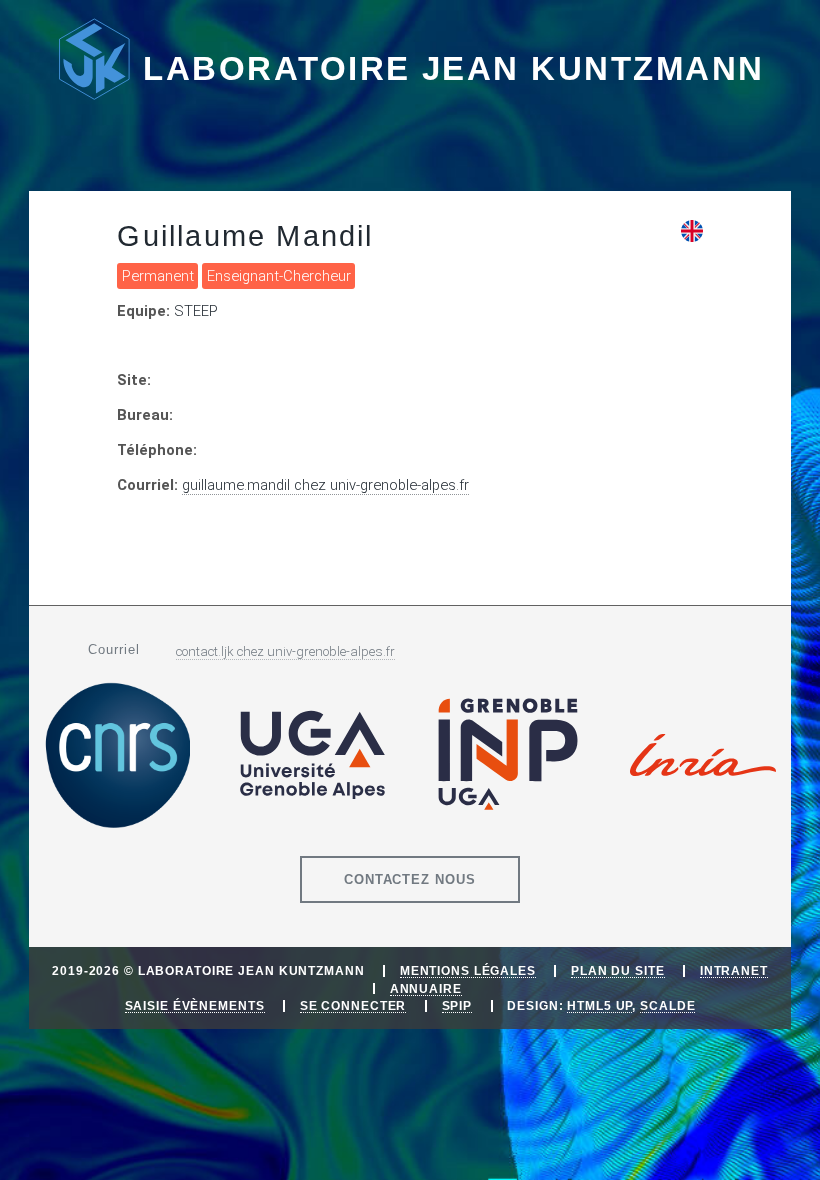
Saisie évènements (195, 1005)
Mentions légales (468, 970)
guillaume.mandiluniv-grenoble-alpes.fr (325, 485)
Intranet (734, 970)
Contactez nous (410, 879)
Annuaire (426, 988)
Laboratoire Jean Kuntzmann (453, 68)
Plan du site (618, 970)
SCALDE (667, 1005)
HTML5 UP (599, 1005)
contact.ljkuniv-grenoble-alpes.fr (285, 651)
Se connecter (353, 1005)
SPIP (457, 1005)
